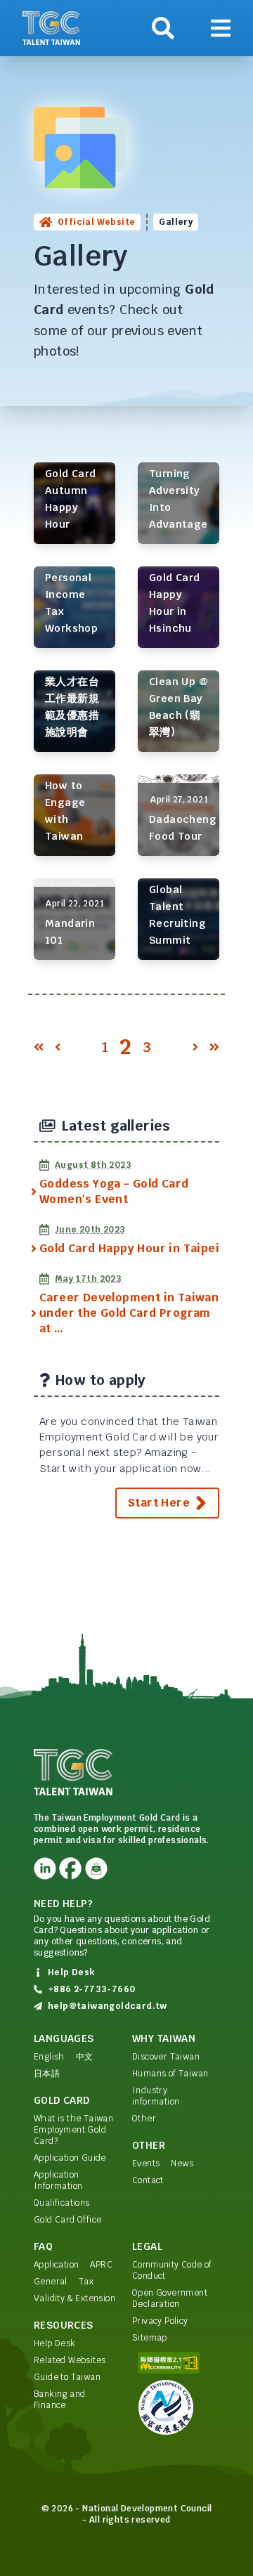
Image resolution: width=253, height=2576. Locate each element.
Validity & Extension (74, 2298)
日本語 (47, 2074)
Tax (86, 2282)
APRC (101, 2265)
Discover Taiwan (166, 2057)
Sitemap (150, 2338)
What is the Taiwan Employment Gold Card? (73, 2130)
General (51, 2282)
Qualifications (62, 2203)
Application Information (58, 2180)
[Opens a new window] (45, 1868)
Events (146, 2164)
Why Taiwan (164, 2038)
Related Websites (70, 2360)
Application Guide (70, 2158)
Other (144, 2119)
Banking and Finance (59, 2400)
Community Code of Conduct (172, 2270)
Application (56, 2265)
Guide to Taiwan (67, 2377)
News (182, 2164)
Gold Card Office (67, 2220)
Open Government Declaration (170, 2298)
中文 (85, 2057)
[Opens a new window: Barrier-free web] (176, 2363)
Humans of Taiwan (170, 2074)
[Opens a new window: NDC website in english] (176, 2407)
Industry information (156, 2096)
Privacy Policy (160, 2321)
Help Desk (55, 2343)
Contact (148, 2180)
